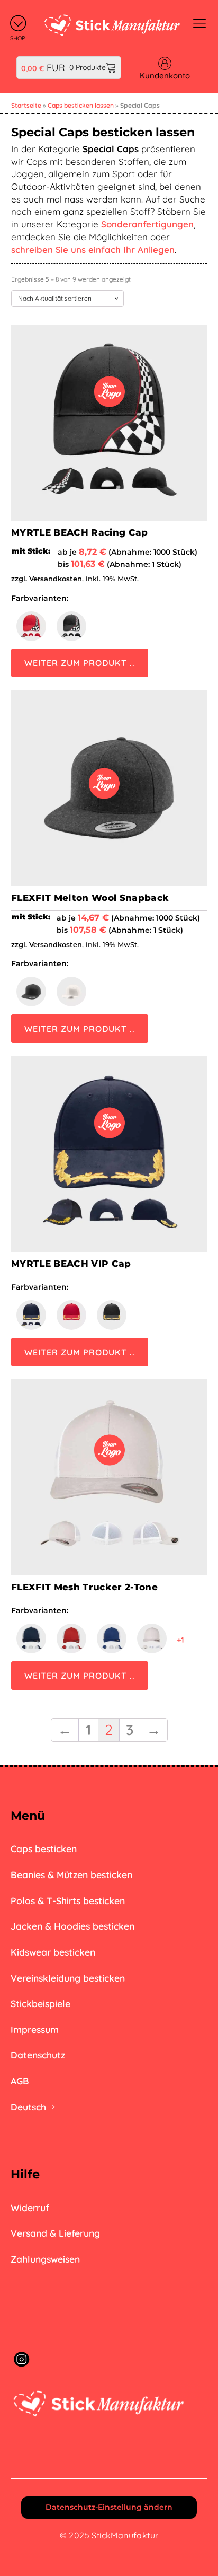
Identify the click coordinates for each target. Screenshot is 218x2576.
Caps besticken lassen (81, 105)
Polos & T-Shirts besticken (68, 1900)
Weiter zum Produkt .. (80, 663)
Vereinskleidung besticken (68, 1978)
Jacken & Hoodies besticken (72, 1926)
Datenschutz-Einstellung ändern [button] (109, 2507)
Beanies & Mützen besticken (71, 1874)
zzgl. (20, 579)
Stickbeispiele (40, 2003)
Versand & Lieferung (55, 2233)
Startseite (26, 105)
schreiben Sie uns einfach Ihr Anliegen (93, 249)
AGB (20, 2081)
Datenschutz (38, 2055)
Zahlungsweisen (45, 2259)
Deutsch (28, 2107)
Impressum (35, 2029)
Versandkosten (56, 579)
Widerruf (30, 2207)
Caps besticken (44, 1848)
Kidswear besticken (53, 1952)
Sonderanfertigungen (147, 224)
